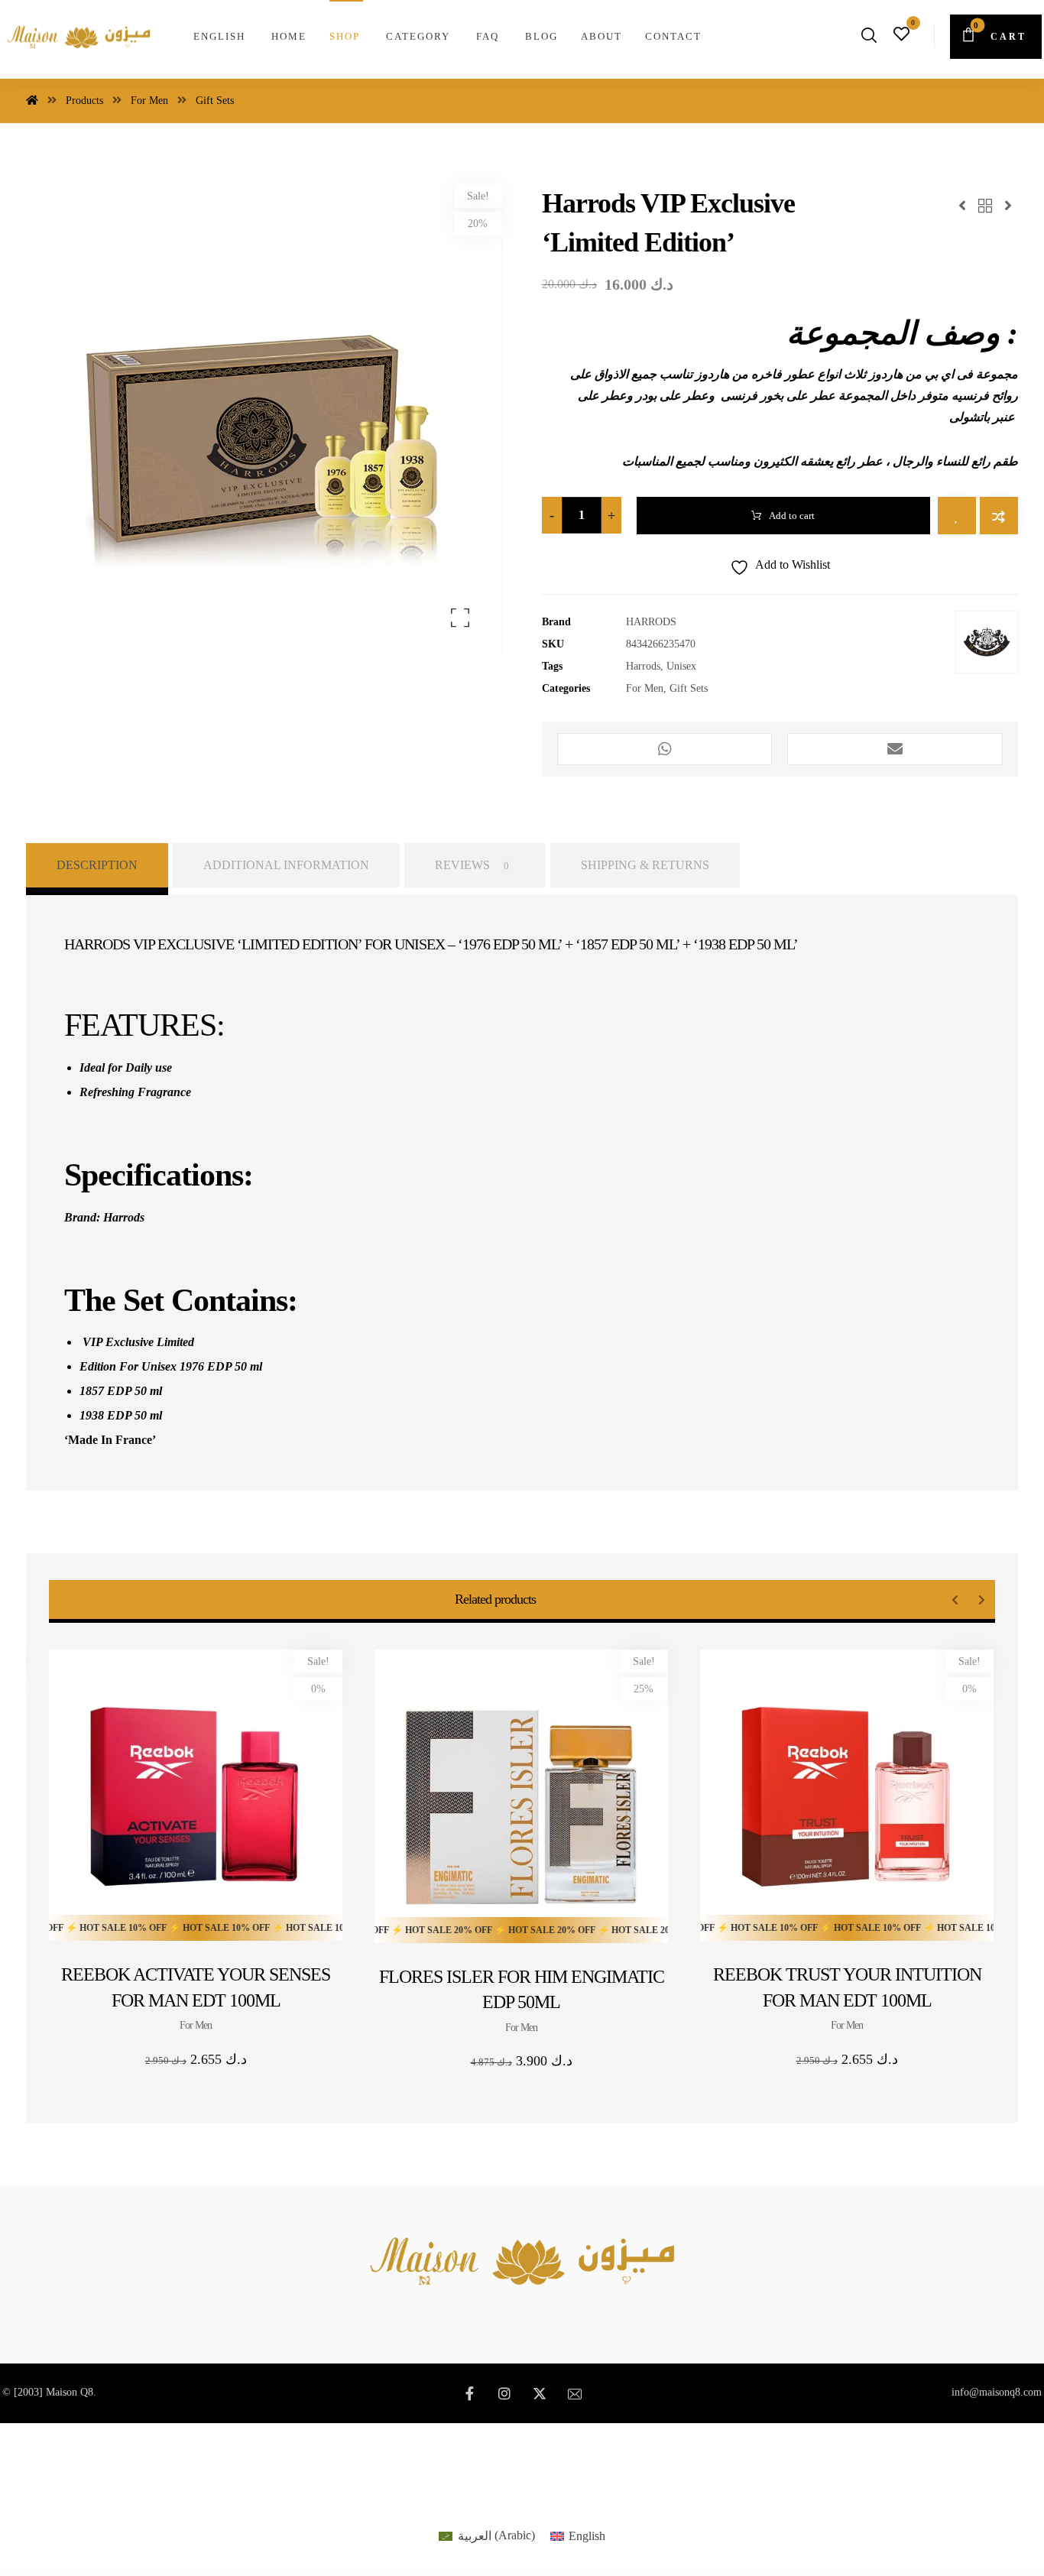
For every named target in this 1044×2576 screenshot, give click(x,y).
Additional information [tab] (286, 865)
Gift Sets (689, 688)
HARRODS (651, 621)
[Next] (982, 1600)
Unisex (681, 666)
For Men (645, 688)
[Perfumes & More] (79, 36)
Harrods (643, 666)
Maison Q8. (71, 2392)
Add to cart (792, 516)
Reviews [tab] (472, 865)
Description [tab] (97, 865)
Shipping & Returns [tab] (645, 865)
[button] (996, 37)
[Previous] (955, 1600)
